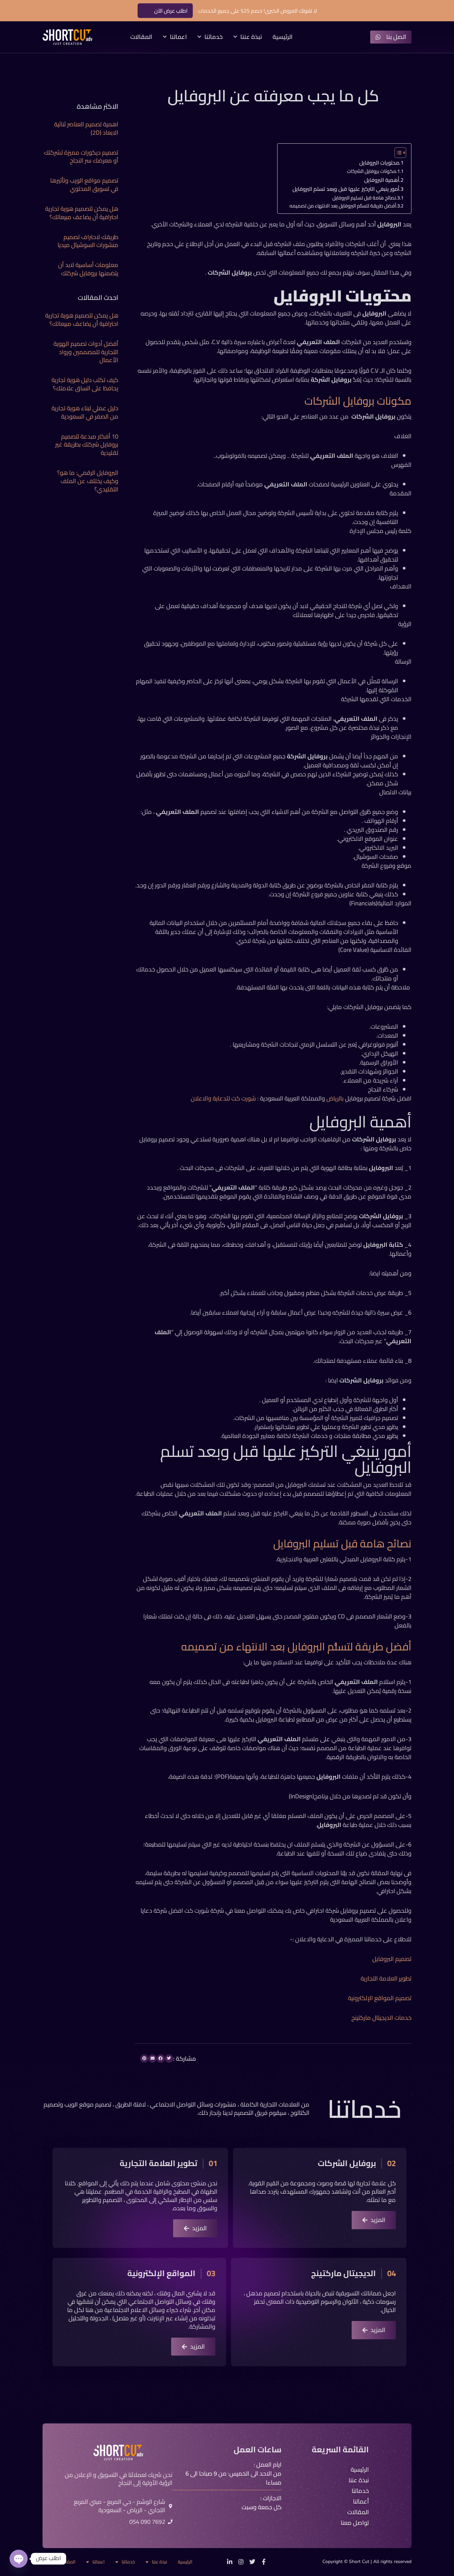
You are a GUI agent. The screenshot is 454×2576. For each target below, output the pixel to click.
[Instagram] (241, 2562)
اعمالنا (178, 37)
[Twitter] (252, 2562)
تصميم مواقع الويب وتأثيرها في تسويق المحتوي (84, 185)
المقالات (141, 37)
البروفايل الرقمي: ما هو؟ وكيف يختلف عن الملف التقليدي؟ (88, 481)
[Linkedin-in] (230, 2562)
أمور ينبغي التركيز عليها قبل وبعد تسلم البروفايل (346, 189)
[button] (169, 2059)
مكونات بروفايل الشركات (371, 171)
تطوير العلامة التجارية (386, 1978)
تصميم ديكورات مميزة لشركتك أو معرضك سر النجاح (81, 157)
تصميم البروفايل (392, 1959)
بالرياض (335, 1098)
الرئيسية (283, 37)
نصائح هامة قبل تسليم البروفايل (364, 198)
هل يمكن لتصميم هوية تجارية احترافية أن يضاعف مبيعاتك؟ (82, 213)
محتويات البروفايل (379, 163)
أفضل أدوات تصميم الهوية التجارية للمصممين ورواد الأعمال (86, 352)
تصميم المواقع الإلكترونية (380, 1998)
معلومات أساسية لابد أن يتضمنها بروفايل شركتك (88, 269)
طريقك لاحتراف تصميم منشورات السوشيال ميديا (88, 241)
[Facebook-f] (264, 2562)
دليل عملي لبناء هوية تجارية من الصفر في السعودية (85, 412)
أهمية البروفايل (381, 180)
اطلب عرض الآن (171, 11)
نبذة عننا (251, 37)
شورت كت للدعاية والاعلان (223, 1098)
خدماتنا (214, 37)
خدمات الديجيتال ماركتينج (381, 2018)
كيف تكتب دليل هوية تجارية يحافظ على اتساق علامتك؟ (85, 384)
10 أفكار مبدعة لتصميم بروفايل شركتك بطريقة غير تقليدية (87, 445)
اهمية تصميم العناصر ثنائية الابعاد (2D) (86, 128)
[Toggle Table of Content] (397, 153)
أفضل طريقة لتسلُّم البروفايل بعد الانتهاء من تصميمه (343, 206)
